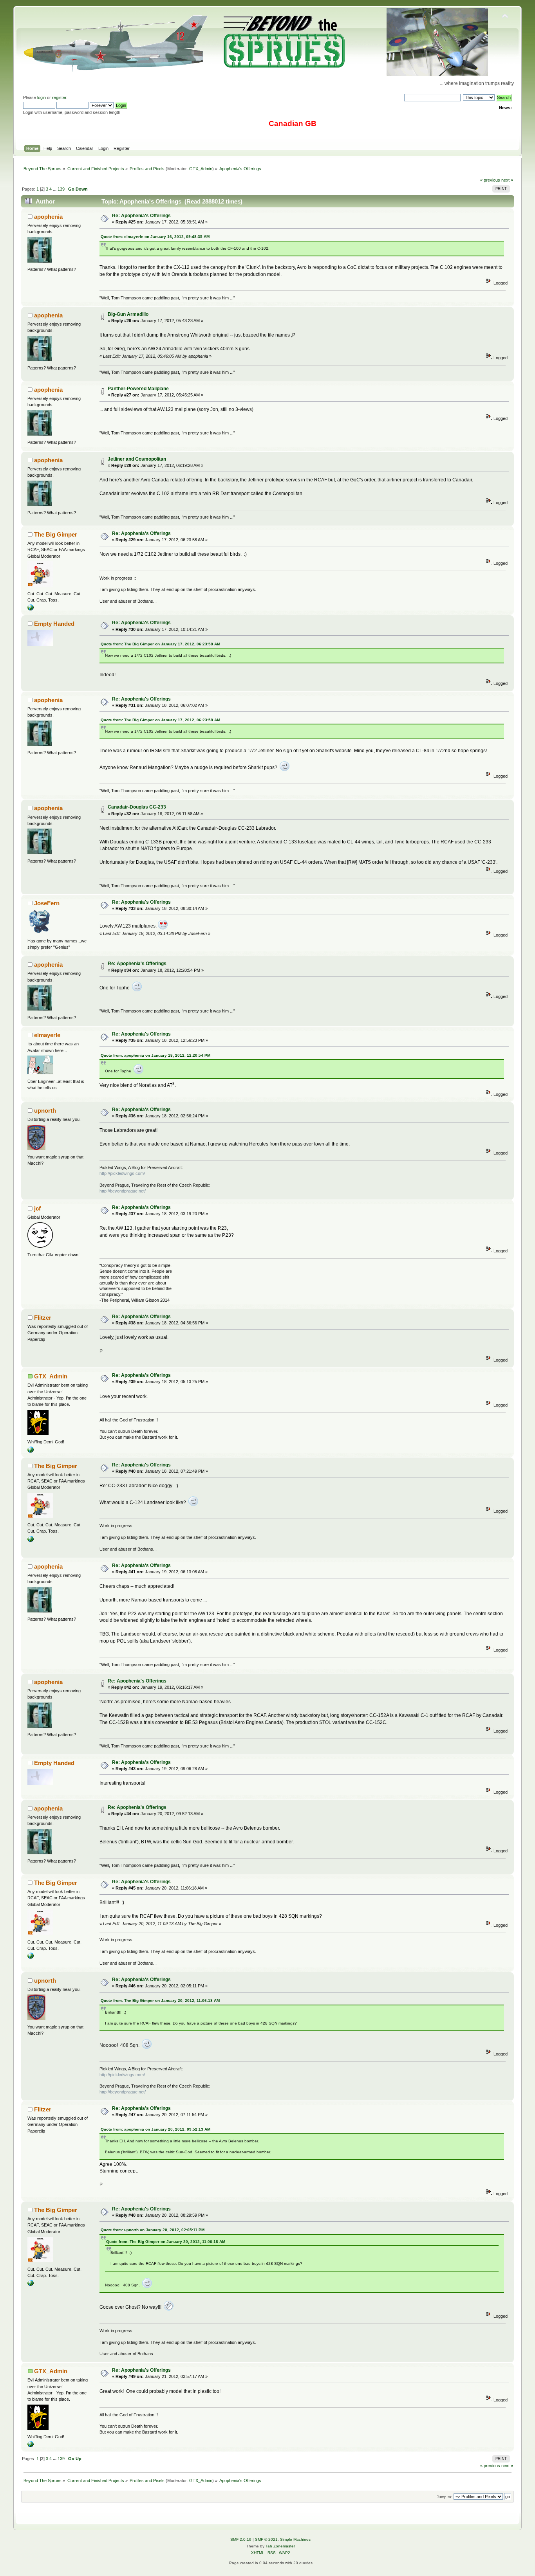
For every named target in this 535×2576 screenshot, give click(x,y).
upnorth (45, 1111)
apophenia (48, 217)
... (55, 189)
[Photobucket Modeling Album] (31, 609)
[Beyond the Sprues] (31, 1451)
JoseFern (47, 903)
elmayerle (47, 1035)
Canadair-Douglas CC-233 (137, 807)
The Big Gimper (56, 534)
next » (507, 180)
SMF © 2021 (266, 2539)
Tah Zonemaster (280, 2546)
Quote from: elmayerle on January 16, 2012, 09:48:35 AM (155, 237)
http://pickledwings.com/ (122, 1173)
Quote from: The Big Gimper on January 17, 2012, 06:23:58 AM (160, 644)
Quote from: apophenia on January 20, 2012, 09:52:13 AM (155, 2129)
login (42, 97)
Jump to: (445, 2497)
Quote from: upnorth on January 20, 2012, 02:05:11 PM (153, 2230)
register (59, 97)
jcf (37, 1208)
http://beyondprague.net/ (123, 1191)
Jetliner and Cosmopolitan (137, 459)
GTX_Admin (201, 169)
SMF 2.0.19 (241, 2539)
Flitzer (43, 1318)
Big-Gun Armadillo (128, 314)
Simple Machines (295, 2539)
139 (61, 189)
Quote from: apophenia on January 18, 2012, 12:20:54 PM (155, 1055)
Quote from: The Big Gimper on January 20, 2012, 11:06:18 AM (160, 2000)
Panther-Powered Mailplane (138, 389)
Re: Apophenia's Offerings (141, 216)
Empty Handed (54, 624)
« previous (490, 180)
